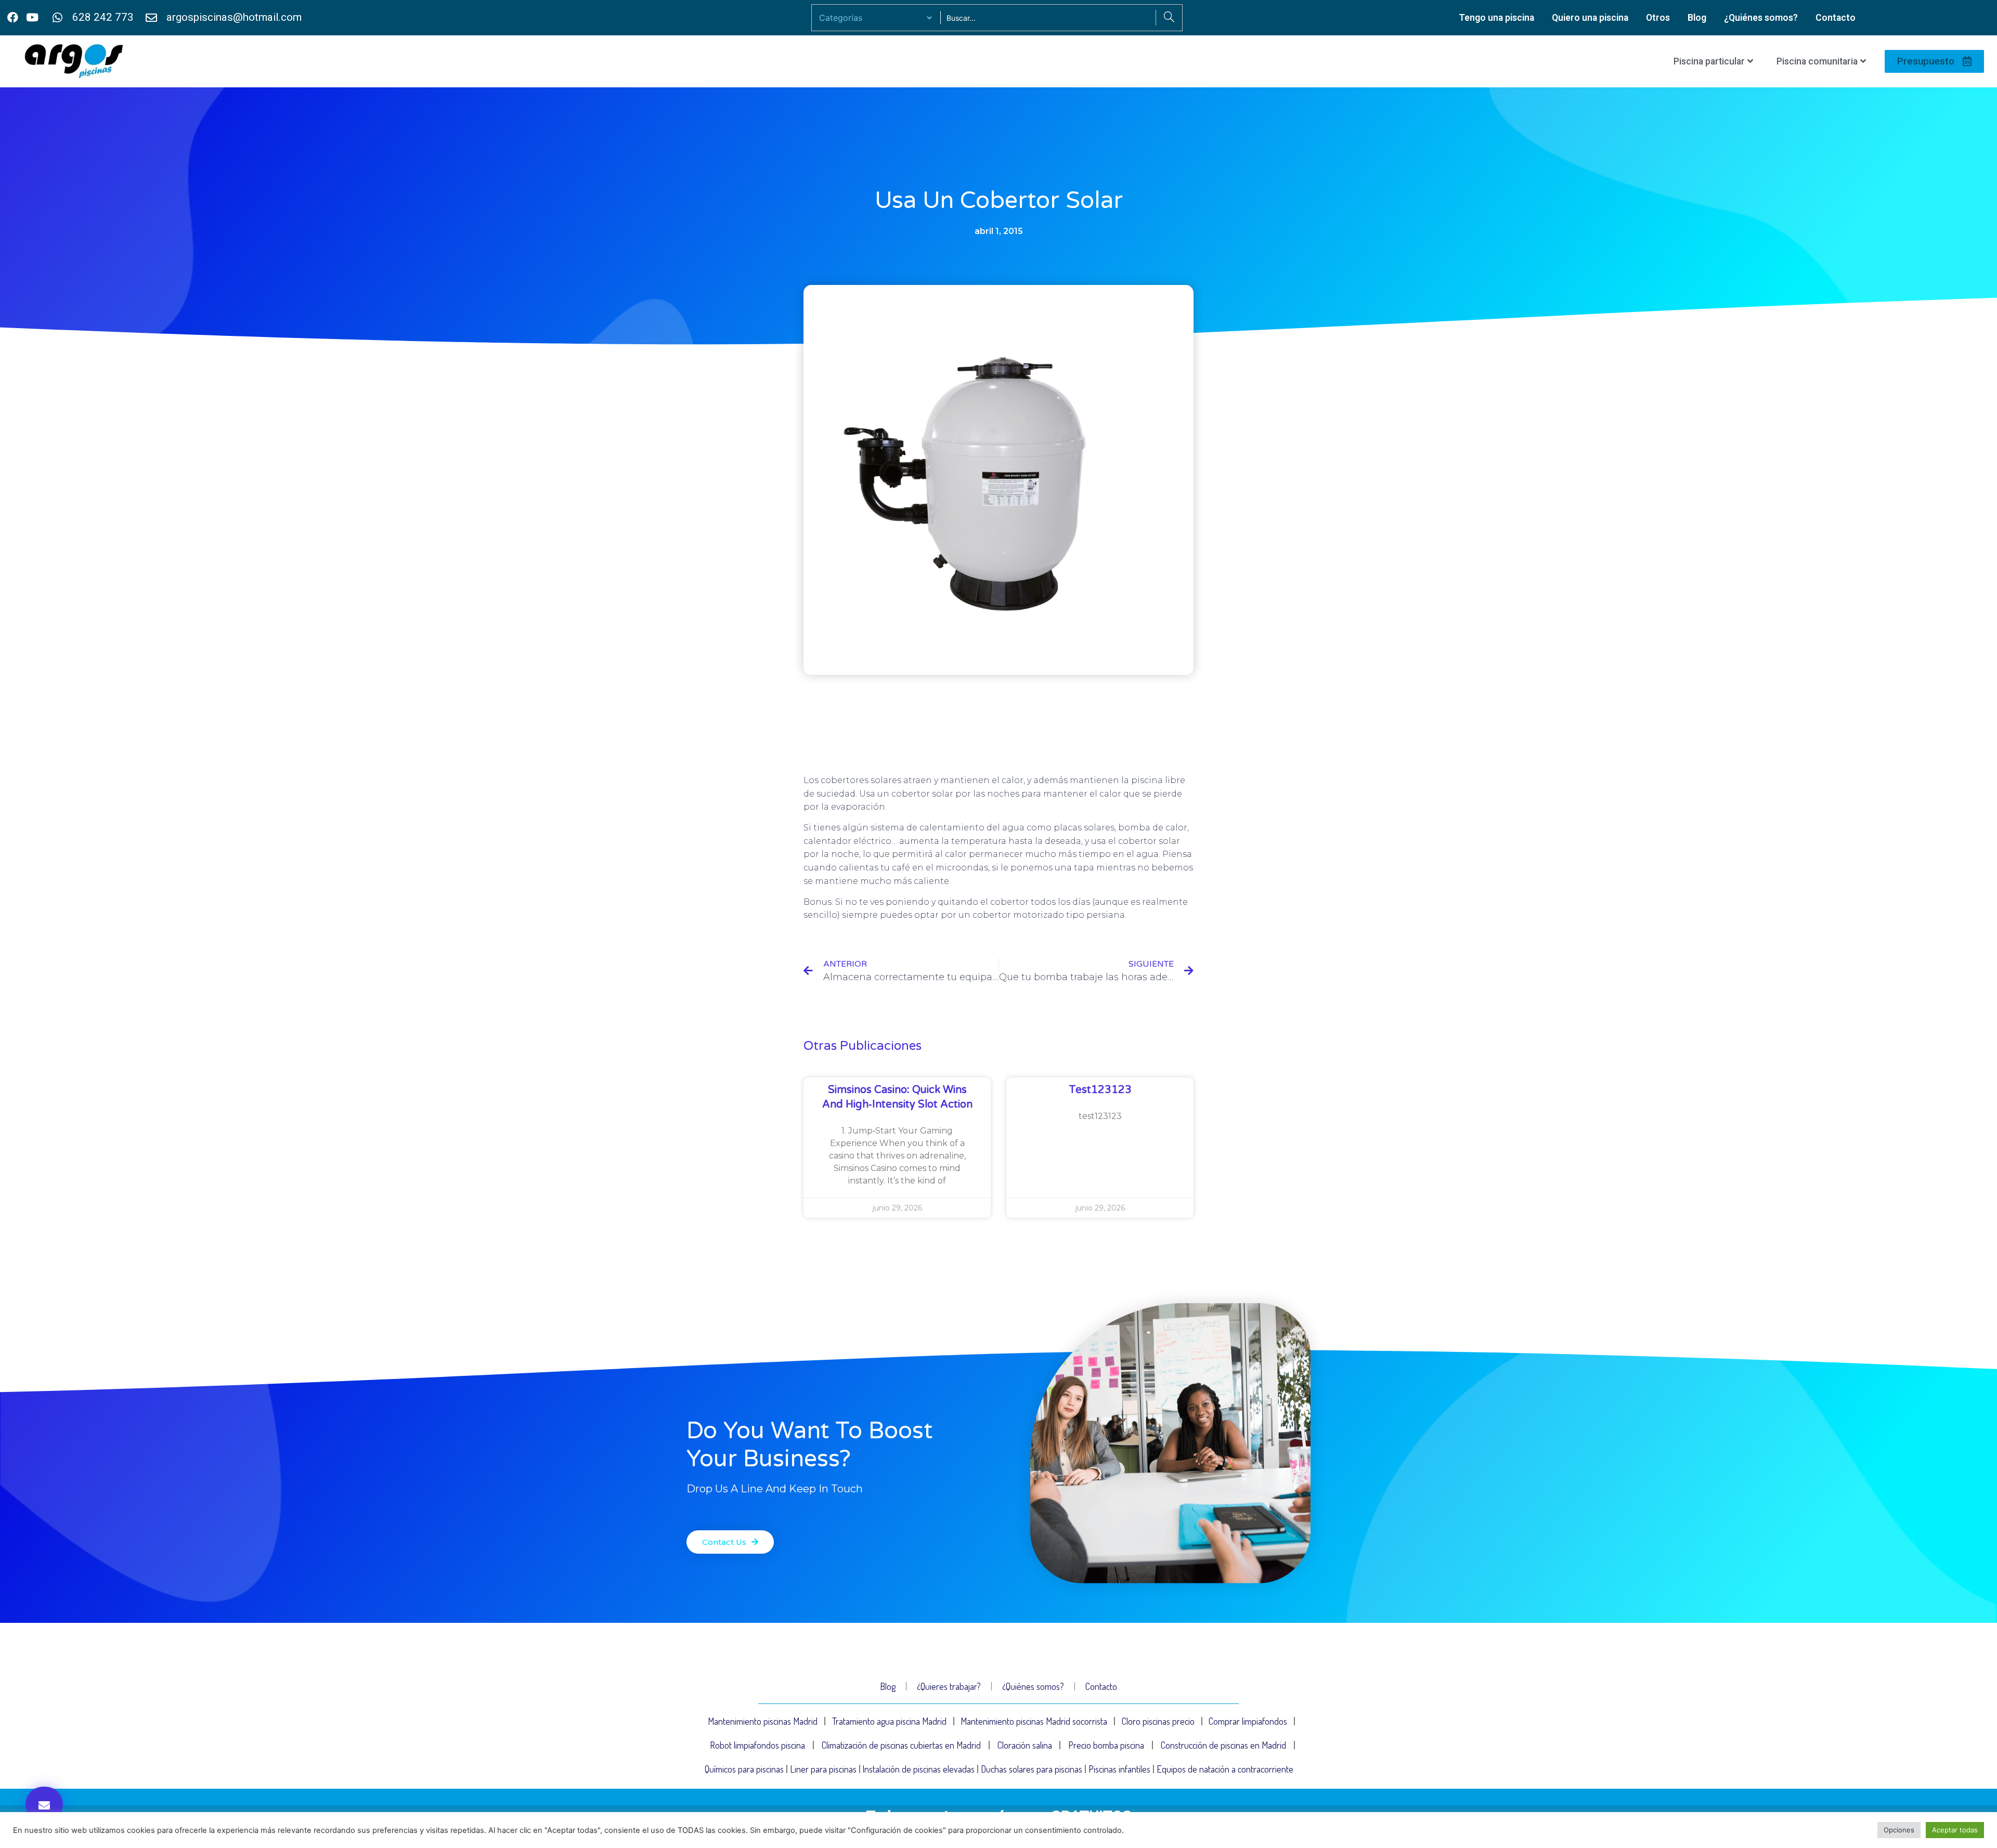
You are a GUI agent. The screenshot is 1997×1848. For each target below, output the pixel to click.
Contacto (1836, 18)
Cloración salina (1025, 1745)
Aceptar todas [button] (1955, 1830)
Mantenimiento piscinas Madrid (763, 1721)
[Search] (1169, 18)
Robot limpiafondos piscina (757, 1745)
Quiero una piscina (1590, 18)
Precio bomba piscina (1106, 1745)
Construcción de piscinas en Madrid (1223, 1745)
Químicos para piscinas (744, 1769)
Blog (1697, 18)
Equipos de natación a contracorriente (1225, 1769)
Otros (1658, 18)
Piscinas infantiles (1119, 1769)
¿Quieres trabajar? (949, 1686)
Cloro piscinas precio (1158, 1721)
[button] (44, 1804)
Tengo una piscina (1496, 18)
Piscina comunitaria (1817, 61)
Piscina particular (1709, 61)
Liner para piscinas (823, 1769)
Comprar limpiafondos (1248, 1721)
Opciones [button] (1899, 1830)
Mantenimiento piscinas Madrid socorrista (1034, 1721)
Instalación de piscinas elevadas (918, 1769)
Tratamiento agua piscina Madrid (889, 1721)
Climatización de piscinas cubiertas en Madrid (901, 1745)
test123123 (1100, 1090)
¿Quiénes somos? (1761, 18)
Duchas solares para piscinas (1032, 1769)
